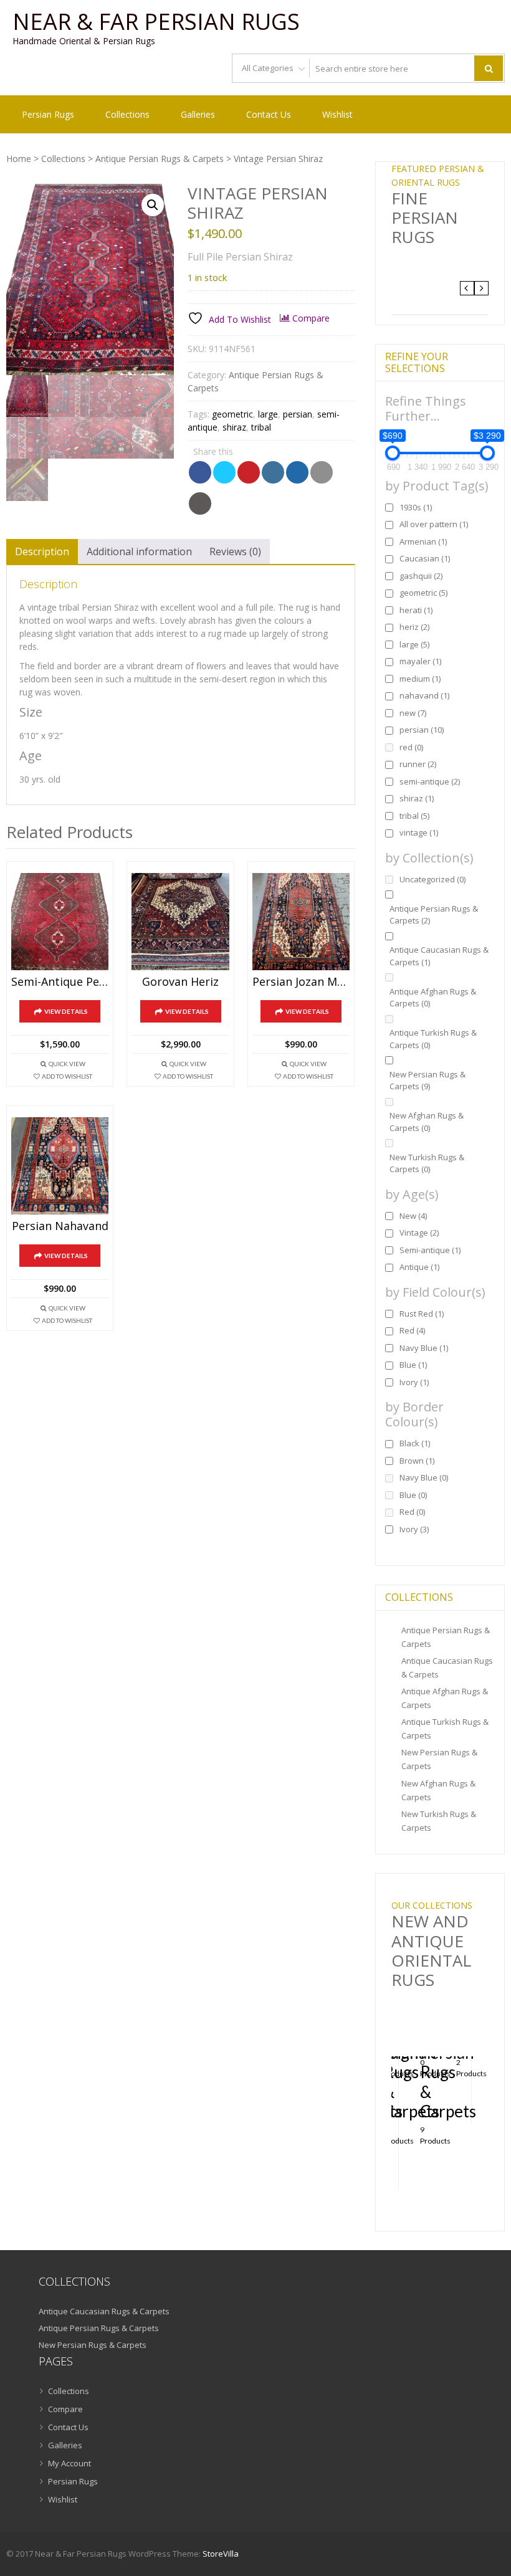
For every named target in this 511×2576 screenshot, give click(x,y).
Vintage (419, 1233)
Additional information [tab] (139, 551)
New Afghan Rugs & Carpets (427, 1122)
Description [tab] (42, 551)
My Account (69, 2463)
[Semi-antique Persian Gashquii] (60, 922)
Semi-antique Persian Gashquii (60, 982)
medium (420, 679)
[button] (153, 205)
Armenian (423, 541)
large (268, 414)
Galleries (198, 114)
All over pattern (434, 524)
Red (412, 1330)
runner (418, 764)
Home (19, 159)
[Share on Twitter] (224, 472)
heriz (414, 627)
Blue (413, 1365)
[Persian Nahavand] (60, 1166)
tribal (261, 427)
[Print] (200, 503)
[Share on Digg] (297, 472)
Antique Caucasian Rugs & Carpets (439, 956)
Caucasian (425, 558)
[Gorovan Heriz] (180, 922)
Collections (127, 114)
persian (298, 414)
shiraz (234, 427)
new (413, 713)
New (413, 1216)
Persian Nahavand (60, 1226)
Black (415, 1443)
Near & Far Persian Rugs (156, 22)
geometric (232, 414)
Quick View (67, 1064)
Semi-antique (430, 1250)
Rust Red (422, 1314)
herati (416, 610)
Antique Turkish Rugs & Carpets (433, 1039)
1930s (416, 507)
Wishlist (337, 114)
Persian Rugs (48, 114)
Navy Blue (424, 1348)
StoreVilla (221, 2554)
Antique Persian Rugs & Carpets (160, 159)
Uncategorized (432, 879)
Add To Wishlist (67, 1076)
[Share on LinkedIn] (273, 472)
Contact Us (269, 114)
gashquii (421, 576)
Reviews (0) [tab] (235, 551)
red (411, 747)
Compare (65, 2409)
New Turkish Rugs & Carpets (427, 1163)
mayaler (420, 661)
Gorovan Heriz (180, 982)
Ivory (414, 1382)
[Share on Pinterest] (249, 472)
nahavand (424, 695)
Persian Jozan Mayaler (301, 982)
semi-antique (430, 781)
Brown (417, 1461)
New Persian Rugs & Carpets (427, 1080)
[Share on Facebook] (200, 472)
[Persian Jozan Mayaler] (301, 922)
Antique (419, 1267)
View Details (66, 1011)
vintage (419, 832)
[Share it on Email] (322, 472)
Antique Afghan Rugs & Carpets (433, 998)
